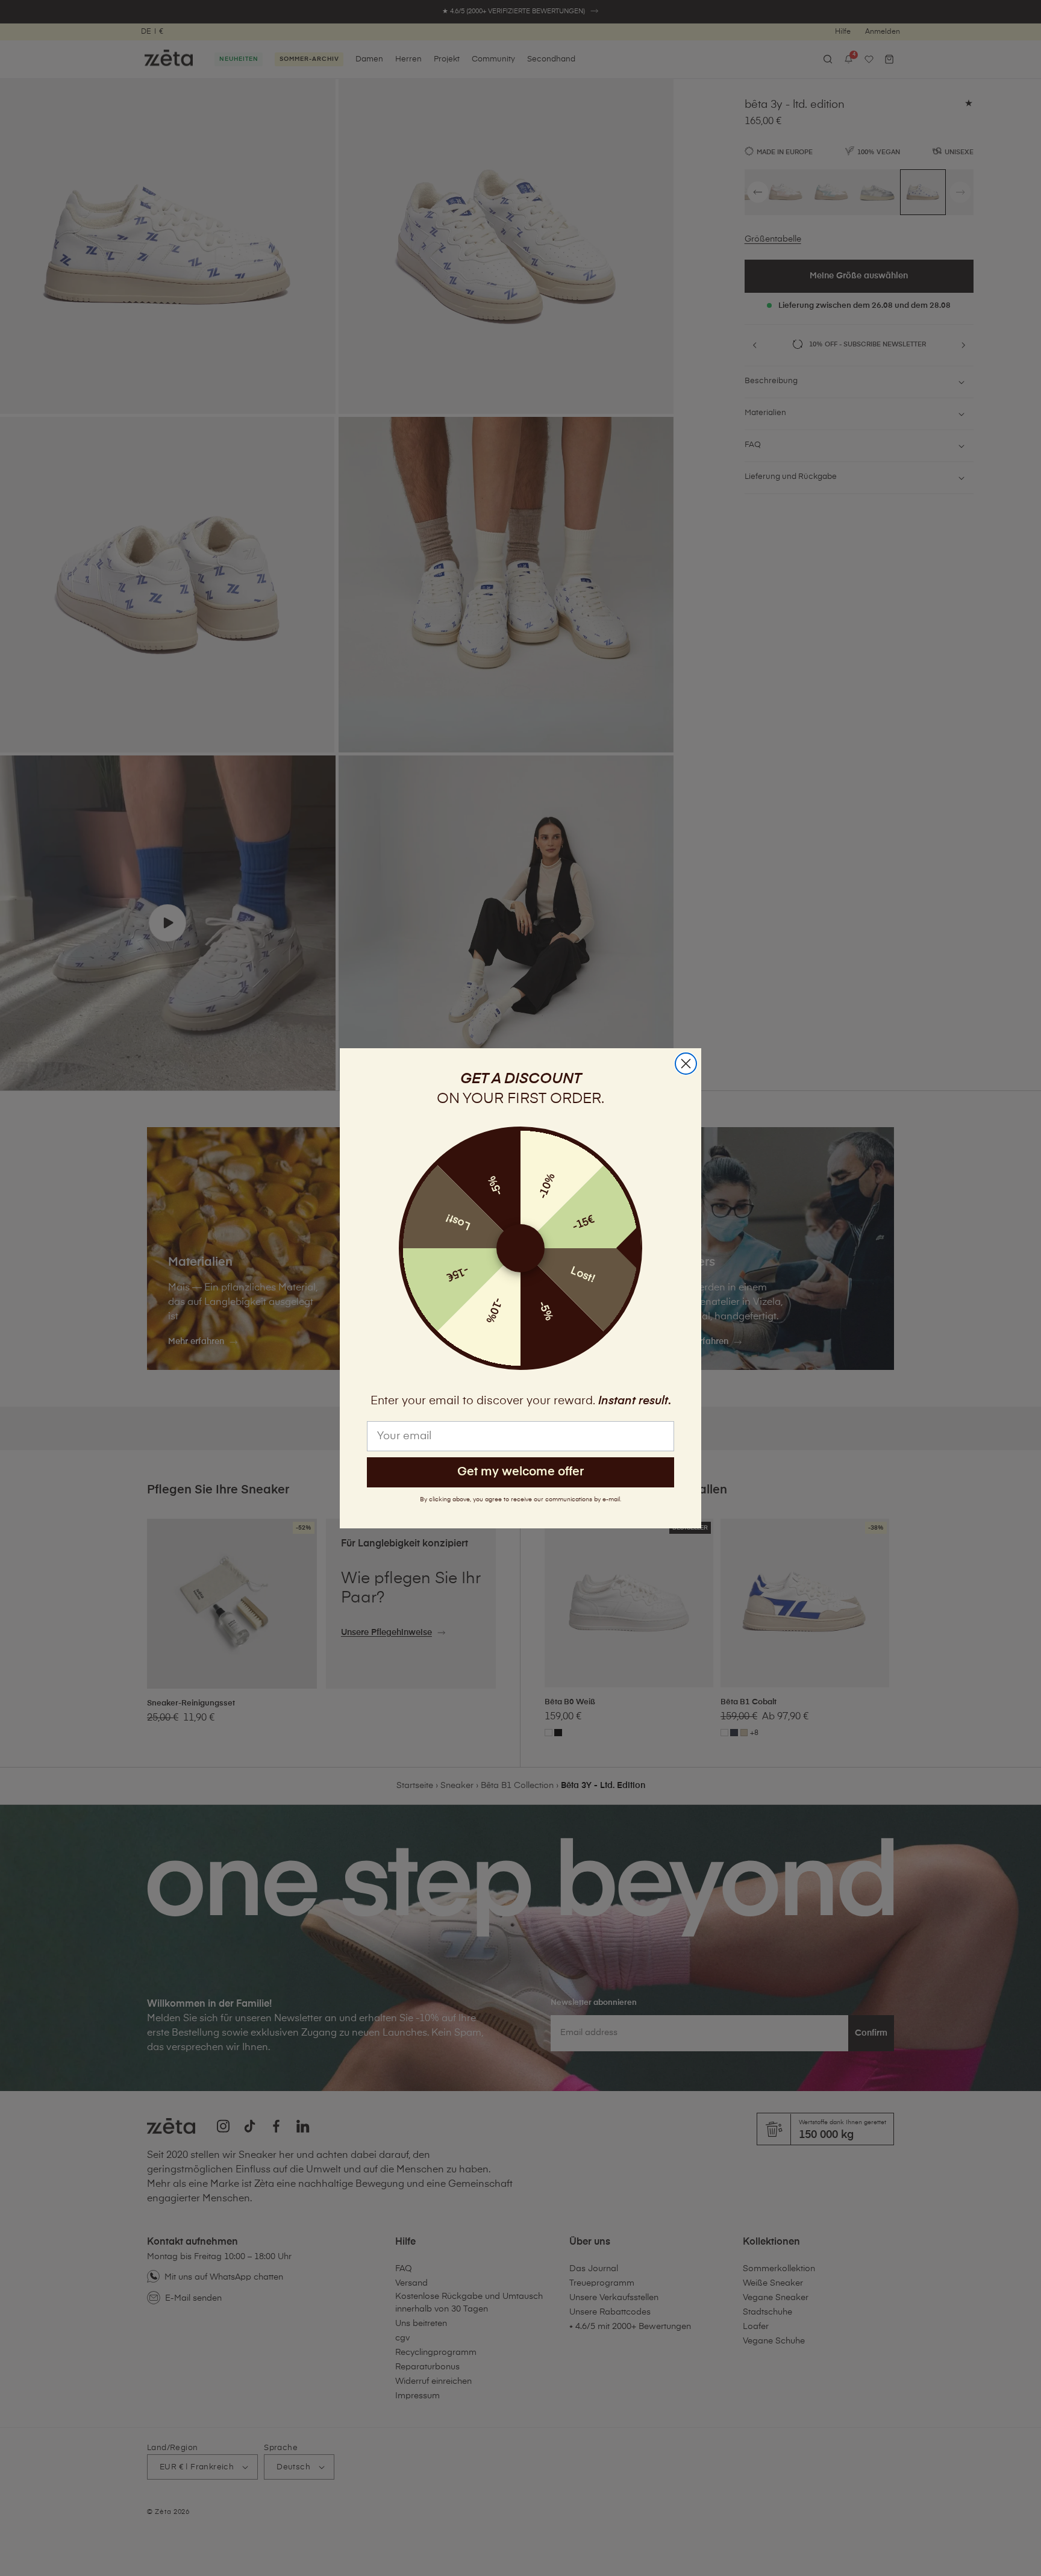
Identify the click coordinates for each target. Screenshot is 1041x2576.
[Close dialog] (686, 1064)
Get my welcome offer (520, 1472)
